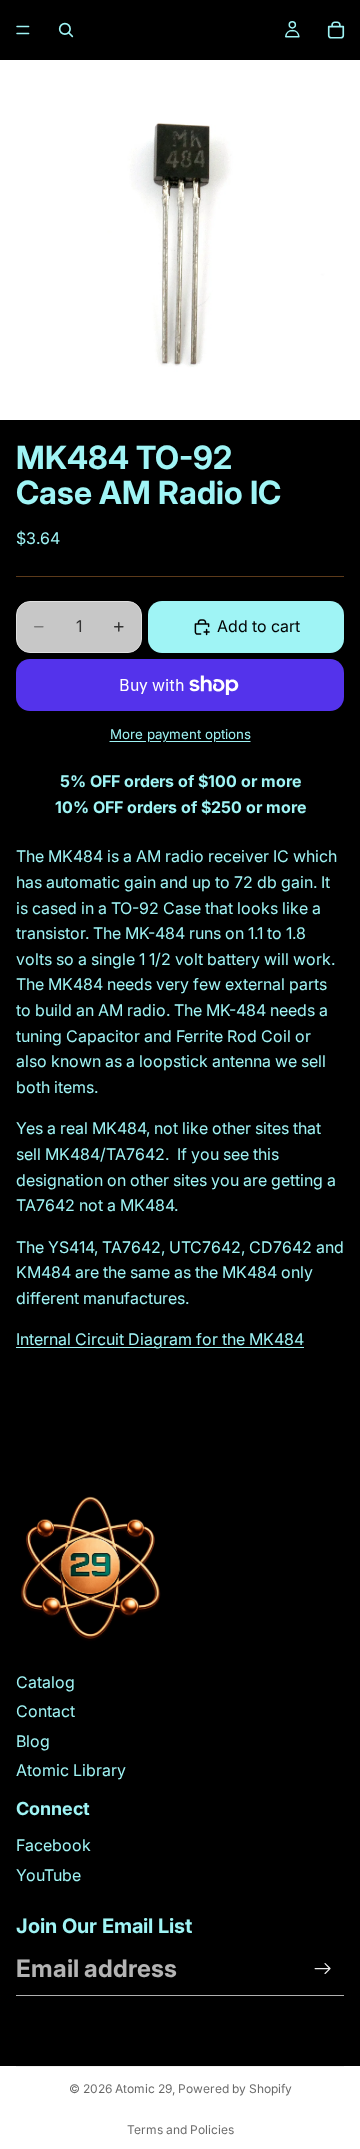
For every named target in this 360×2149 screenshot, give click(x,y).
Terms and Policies (180, 2129)
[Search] (66, 30)
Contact (45, 1711)
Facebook (53, 1845)
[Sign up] (323, 1969)
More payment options (180, 734)
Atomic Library (71, 1770)
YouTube (48, 1875)
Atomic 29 (143, 2088)
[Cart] (336, 30)
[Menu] (23, 30)
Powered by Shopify (235, 2088)
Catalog (45, 1682)
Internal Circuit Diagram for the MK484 (160, 1339)
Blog (33, 1741)
